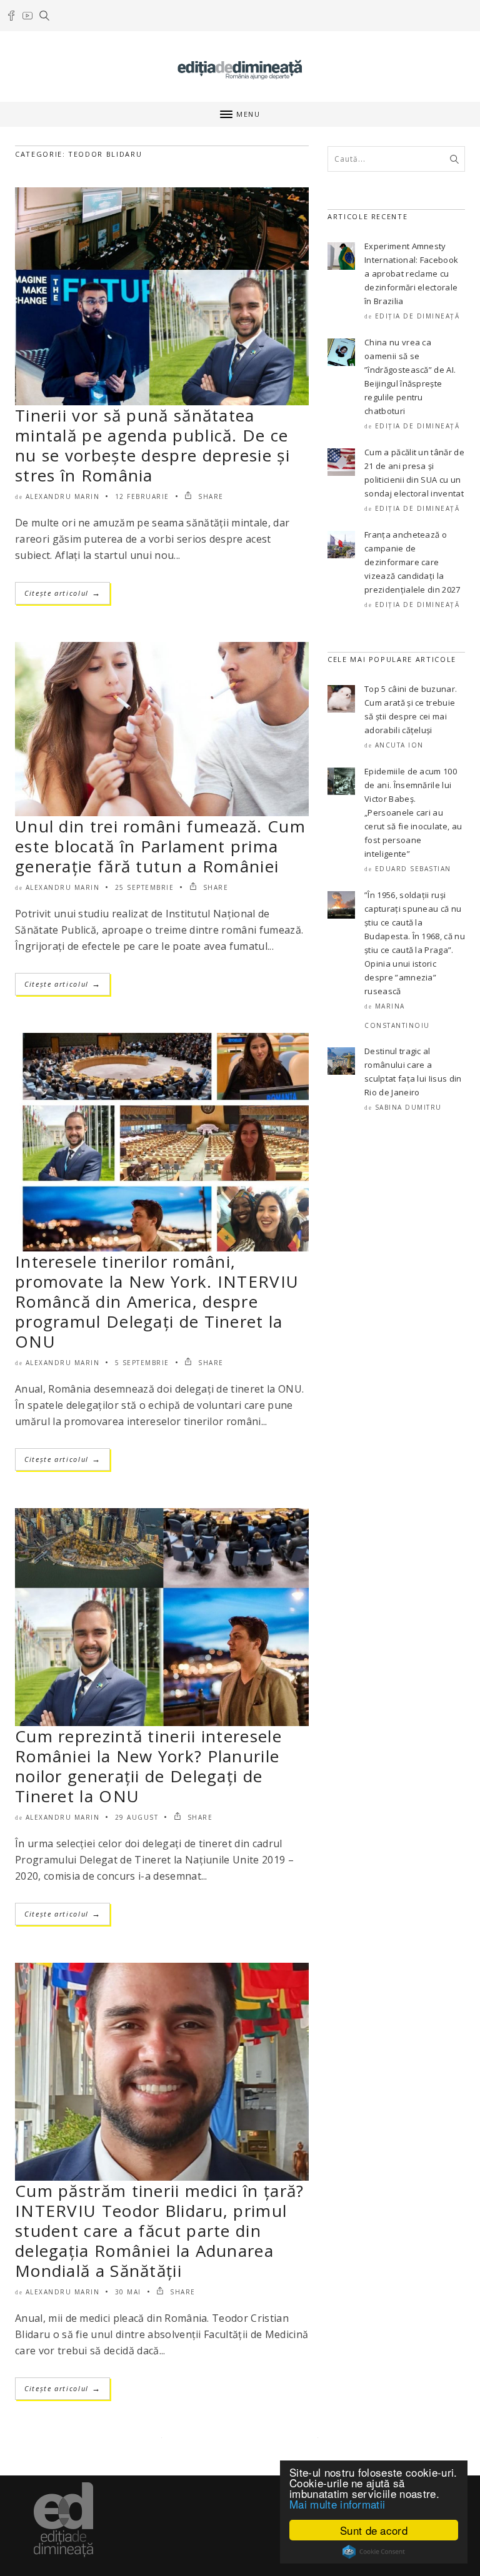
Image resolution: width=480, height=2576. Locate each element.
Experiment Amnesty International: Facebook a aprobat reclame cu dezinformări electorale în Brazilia (411, 274)
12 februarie (142, 496)
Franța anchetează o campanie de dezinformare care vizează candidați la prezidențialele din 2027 (412, 562)
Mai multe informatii (337, 2504)
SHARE (210, 496)
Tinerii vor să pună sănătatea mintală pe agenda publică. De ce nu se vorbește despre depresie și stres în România (152, 445)
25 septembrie (145, 887)
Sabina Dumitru (408, 1107)
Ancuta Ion (399, 745)
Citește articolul (62, 593)
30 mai (128, 2292)
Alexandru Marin (63, 496)
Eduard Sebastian (413, 869)
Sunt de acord (374, 2530)
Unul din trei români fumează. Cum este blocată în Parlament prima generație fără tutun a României (160, 846)
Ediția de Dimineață (417, 316)
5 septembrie (142, 1363)
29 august (137, 1817)
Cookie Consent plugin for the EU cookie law (374, 2552)
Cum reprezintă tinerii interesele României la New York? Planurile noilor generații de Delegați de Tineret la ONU (148, 1766)
